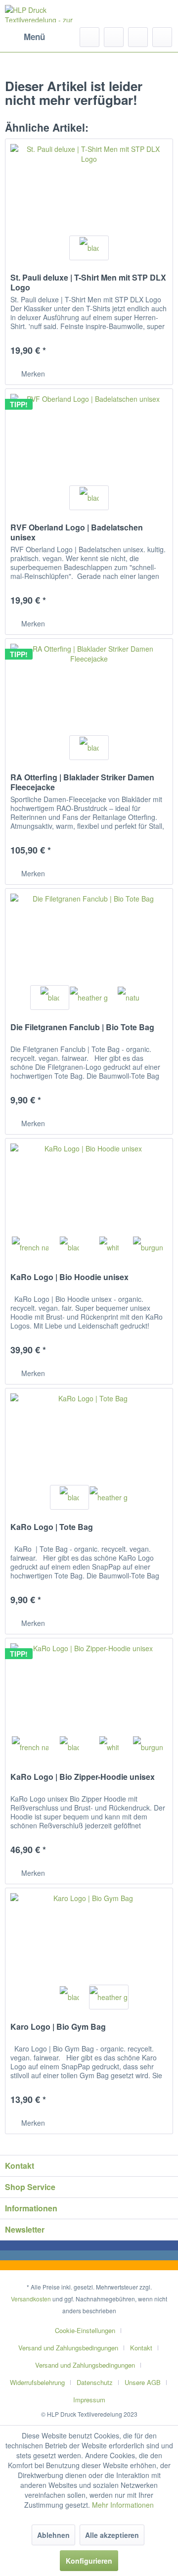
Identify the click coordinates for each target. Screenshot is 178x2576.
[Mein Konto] (138, 37)
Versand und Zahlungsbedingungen (68, 2348)
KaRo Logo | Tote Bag (52, 1527)
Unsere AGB (143, 2382)
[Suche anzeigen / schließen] (89, 37)
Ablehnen (53, 2535)
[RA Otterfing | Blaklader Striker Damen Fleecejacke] (89, 688)
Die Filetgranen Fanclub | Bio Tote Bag (82, 1027)
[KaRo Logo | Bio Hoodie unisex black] (69, 1247)
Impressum (89, 2400)
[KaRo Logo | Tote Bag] (89, 1438)
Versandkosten (31, 2299)
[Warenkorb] (162, 37)
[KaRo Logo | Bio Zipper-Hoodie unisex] (89, 1688)
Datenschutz (95, 2382)
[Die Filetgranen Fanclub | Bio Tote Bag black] (50, 998)
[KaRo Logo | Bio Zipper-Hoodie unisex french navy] (30, 1747)
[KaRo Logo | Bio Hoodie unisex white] (109, 1247)
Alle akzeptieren (112, 2535)
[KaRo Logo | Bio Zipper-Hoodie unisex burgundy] (148, 1747)
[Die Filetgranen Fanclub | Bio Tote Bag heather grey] (89, 998)
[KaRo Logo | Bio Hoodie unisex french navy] (30, 1247)
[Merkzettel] (114, 37)
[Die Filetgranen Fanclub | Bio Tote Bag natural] (128, 998)
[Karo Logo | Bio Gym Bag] (89, 1938)
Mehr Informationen (123, 2505)
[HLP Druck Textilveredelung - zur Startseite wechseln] (47, 14)
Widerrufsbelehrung (37, 2382)
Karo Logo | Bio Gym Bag (58, 2027)
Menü (34, 37)
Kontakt (141, 2348)
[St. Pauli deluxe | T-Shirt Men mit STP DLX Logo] (89, 189)
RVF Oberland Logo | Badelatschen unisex (77, 532)
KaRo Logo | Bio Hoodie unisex (69, 1277)
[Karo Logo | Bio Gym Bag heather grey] (109, 1997)
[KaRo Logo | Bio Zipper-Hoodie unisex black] (69, 1747)
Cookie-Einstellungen (85, 2330)
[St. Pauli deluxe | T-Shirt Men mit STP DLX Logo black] (89, 248)
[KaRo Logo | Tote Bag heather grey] (109, 1497)
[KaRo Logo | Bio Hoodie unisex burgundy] (148, 1247)
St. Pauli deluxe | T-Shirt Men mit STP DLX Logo (88, 283)
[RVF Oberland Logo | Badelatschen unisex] (89, 438)
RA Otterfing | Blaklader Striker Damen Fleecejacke (82, 782)
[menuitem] (25, 37)
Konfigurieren (89, 2561)
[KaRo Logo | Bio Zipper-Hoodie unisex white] (109, 1747)
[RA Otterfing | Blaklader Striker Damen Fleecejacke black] (89, 748)
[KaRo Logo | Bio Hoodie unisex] (89, 1188)
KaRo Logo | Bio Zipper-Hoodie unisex (83, 1777)
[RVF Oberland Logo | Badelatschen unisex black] (89, 498)
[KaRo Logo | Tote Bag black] (69, 1497)
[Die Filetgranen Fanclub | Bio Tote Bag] (89, 938)
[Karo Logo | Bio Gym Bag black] (69, 1997)
